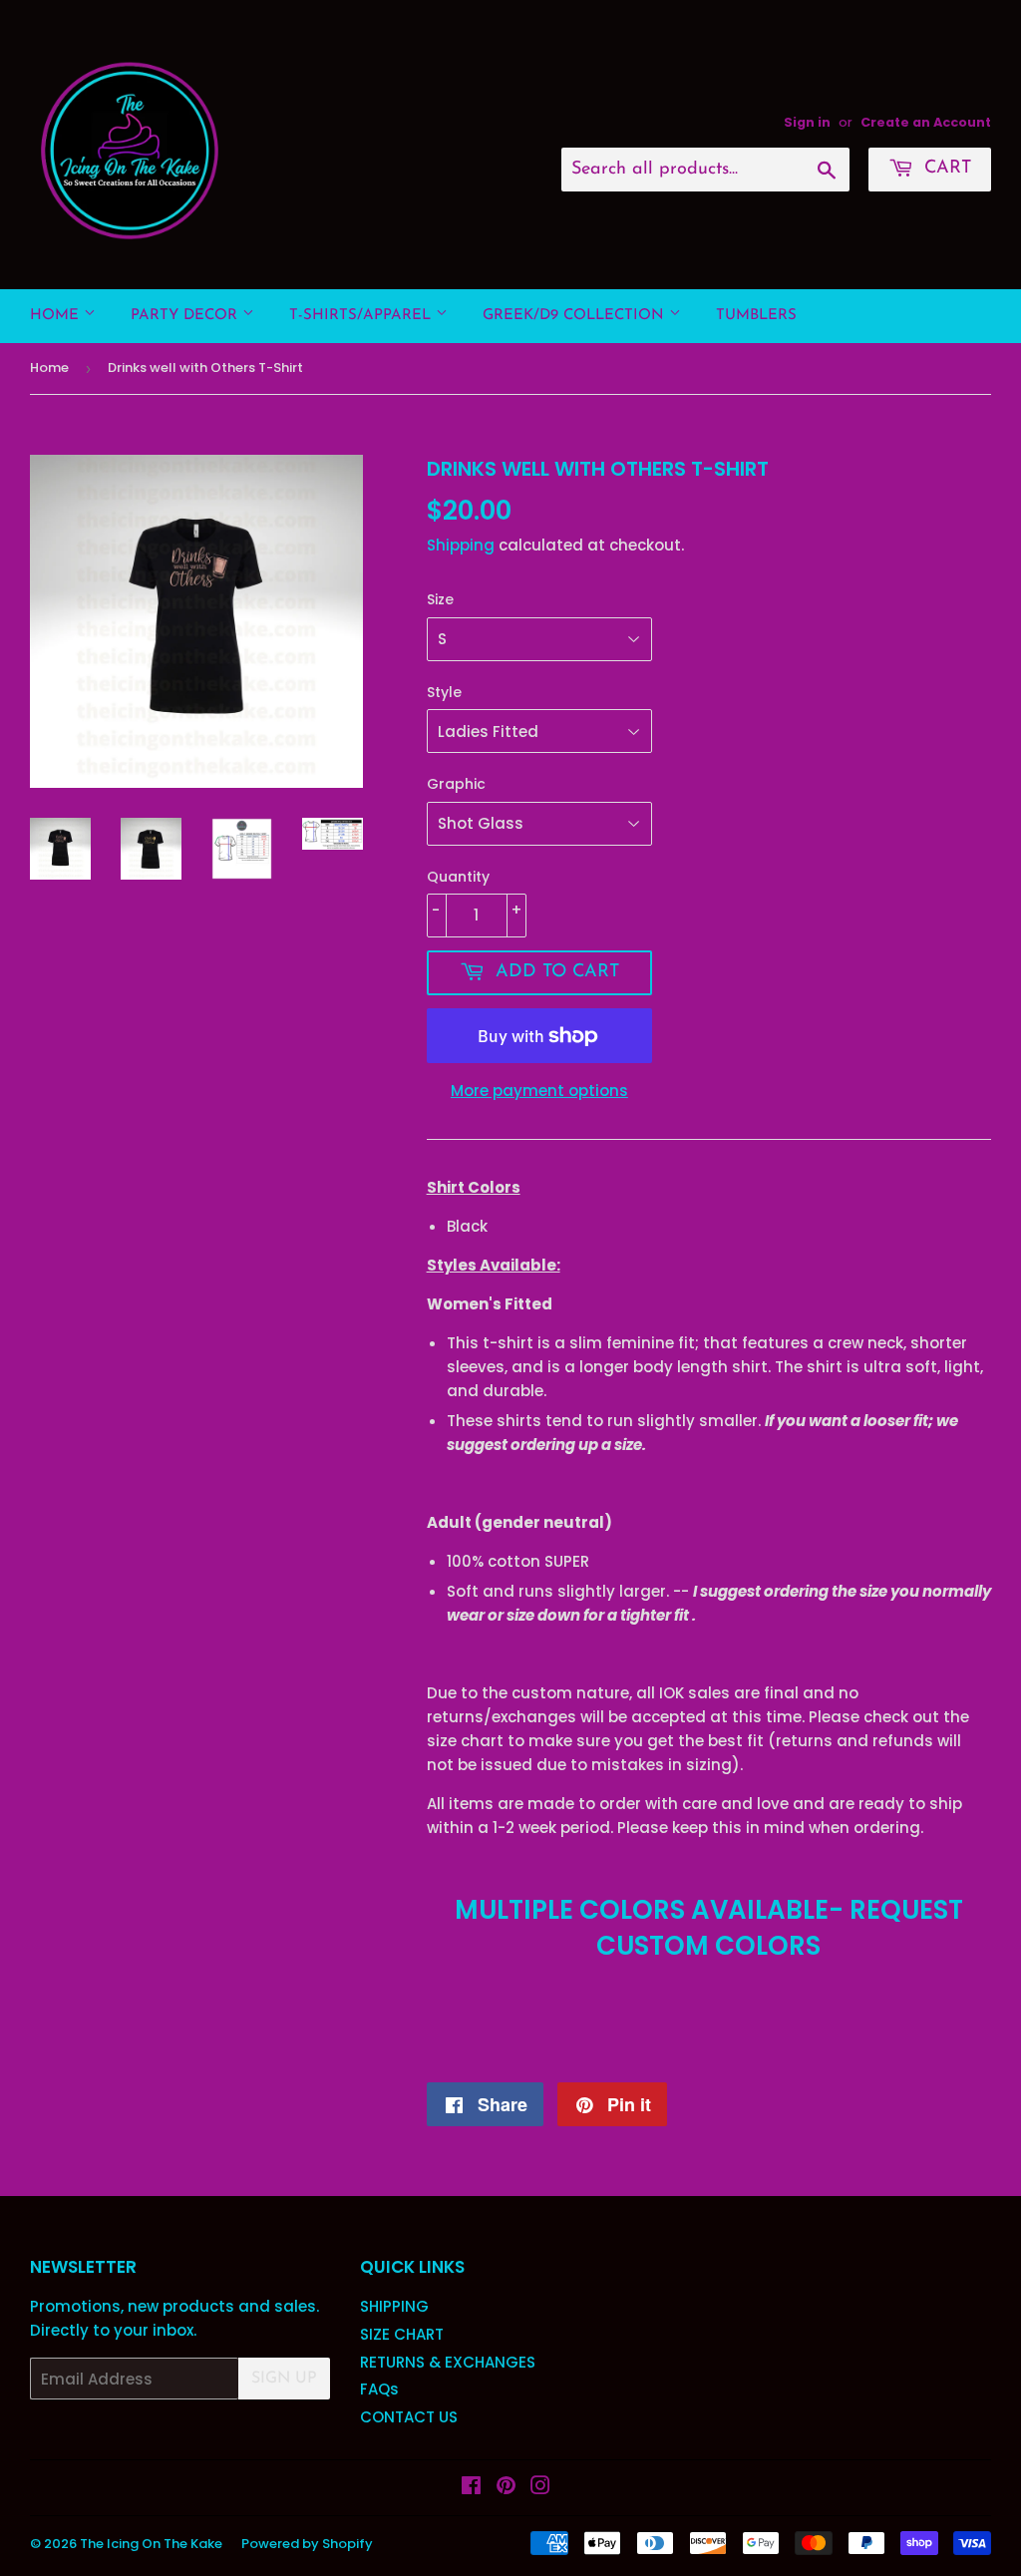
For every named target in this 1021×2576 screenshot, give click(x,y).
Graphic (456, 784)
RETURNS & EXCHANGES (448, 2362)
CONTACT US (409, 2417)
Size (440, 599)
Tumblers (756, 316)
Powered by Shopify (307, 2544)
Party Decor (186, 316)
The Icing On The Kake (151, 2544)
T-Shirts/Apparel (362, 316)
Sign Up (284, 2379)
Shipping (461, 545)
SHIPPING (394, 2306)
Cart (945, 169)
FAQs (379, 2389)
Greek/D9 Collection (576, 316)
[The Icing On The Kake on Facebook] (471, 2488)
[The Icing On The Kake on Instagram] (540, 2488)
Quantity (458, 877)
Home (57, 316)
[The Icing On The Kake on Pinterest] (506, 2488)
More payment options (539, 1091)
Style (444, 692)
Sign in (807, 122)
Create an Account (926, 122)
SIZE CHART (402, 2334)
